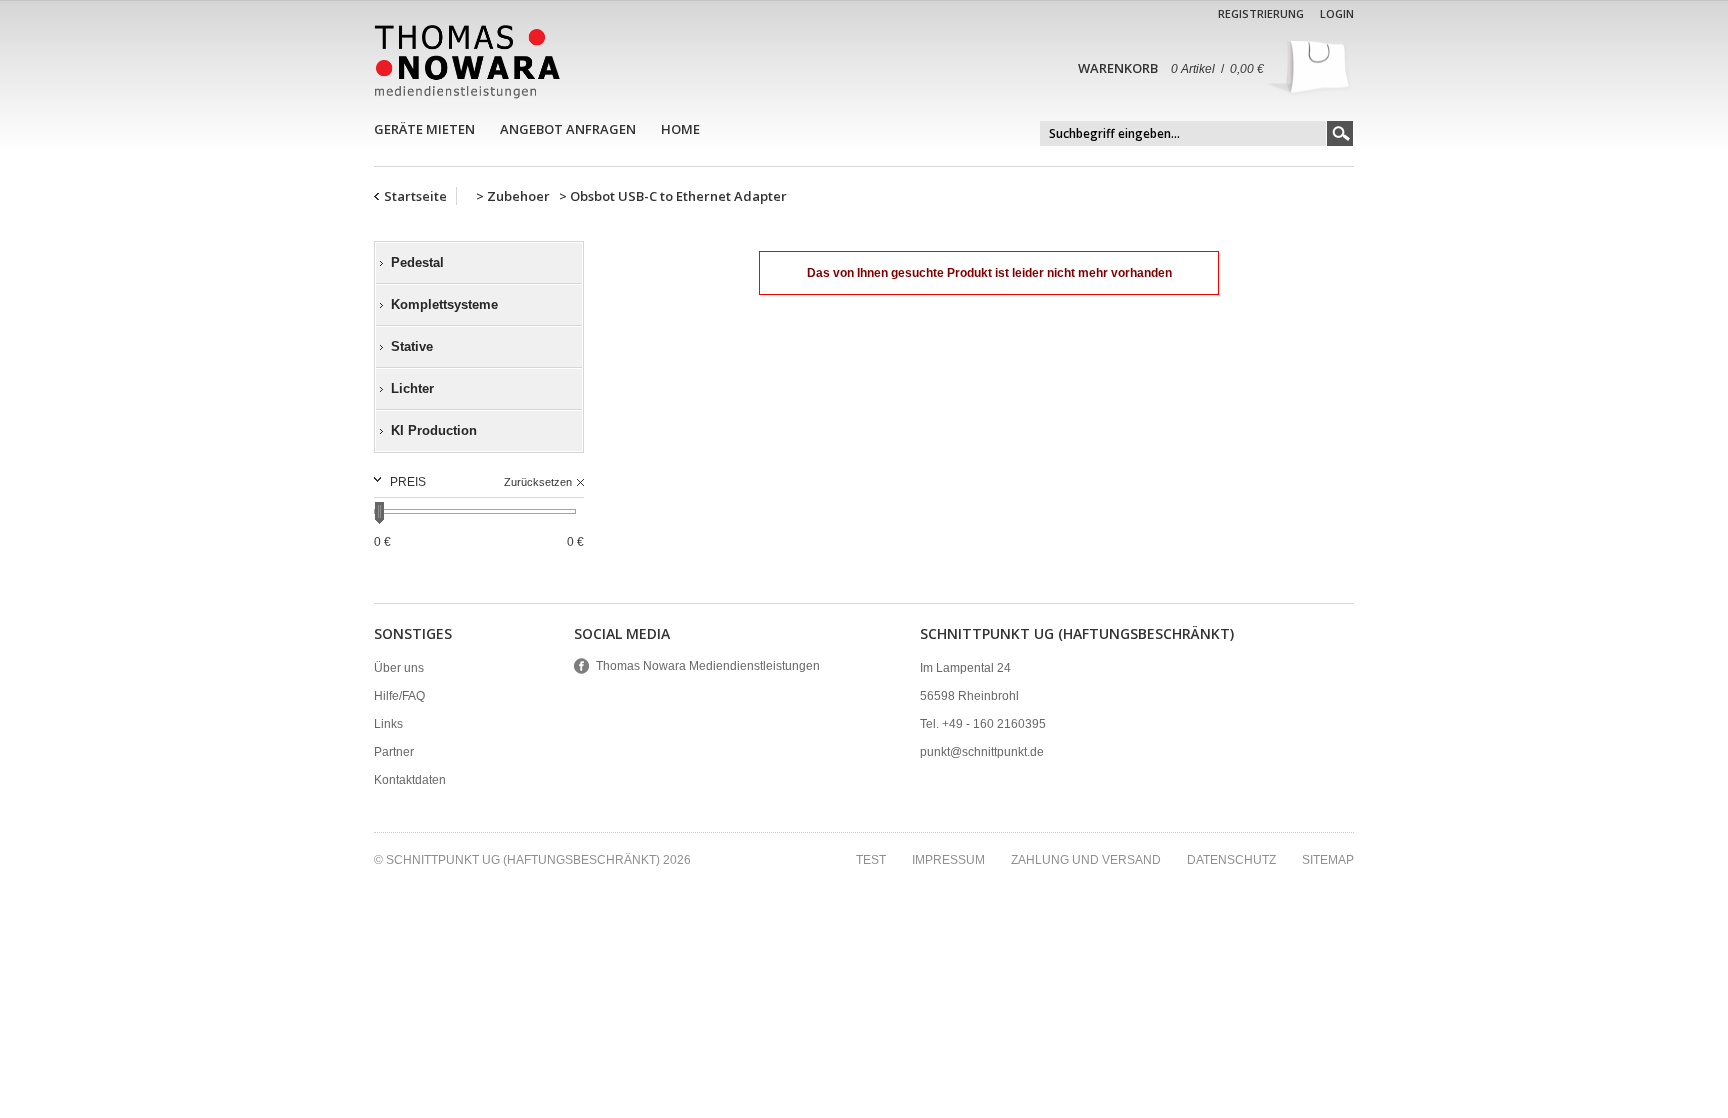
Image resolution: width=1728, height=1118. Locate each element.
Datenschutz (1231, 860)
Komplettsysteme (444, 304)
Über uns (399, 668)
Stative (412, 346)
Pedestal (417, 262)
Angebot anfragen (568, 129)
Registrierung (1261, 13)
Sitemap (1328, 860)
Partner (394, 752)
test (871, 860)
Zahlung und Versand (1086, 860)
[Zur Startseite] (467, 61)
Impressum (948, 860)
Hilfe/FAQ (399, 696)
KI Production (434, 430)
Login (1337, 13)
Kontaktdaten (410, 780)
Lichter (412, 388)
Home (680, 129)
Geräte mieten (424, 129)
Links (388, 724)
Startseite (415, 196)
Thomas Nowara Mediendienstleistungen (708, 666)
